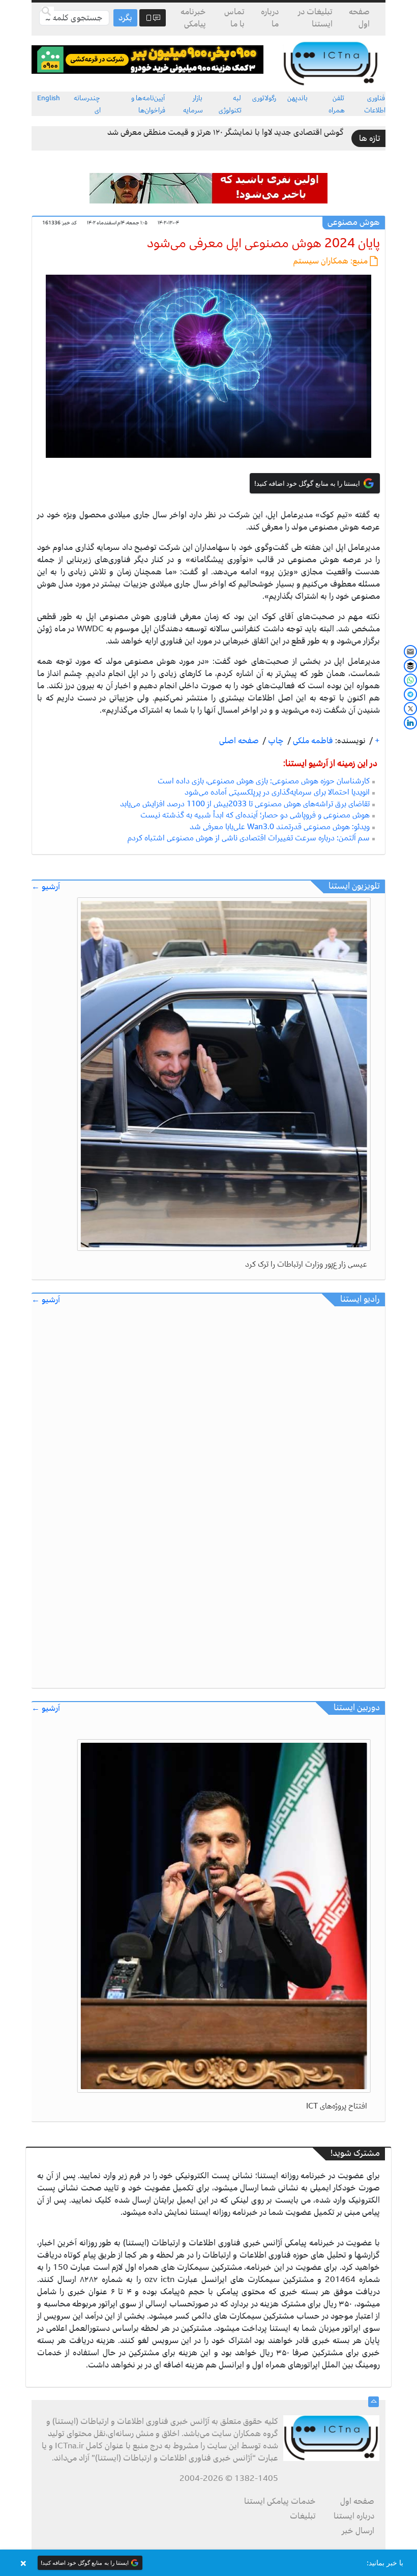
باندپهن (297, 98)
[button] (208, 2563)
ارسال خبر (358, 2531)
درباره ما (270, 18)
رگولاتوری (264, 98)
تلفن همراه (337, 104)
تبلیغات (303, 2516)
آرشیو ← (46, 887)
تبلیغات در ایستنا (315, 18)
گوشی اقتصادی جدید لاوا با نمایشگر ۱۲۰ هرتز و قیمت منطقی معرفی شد (226, 132)
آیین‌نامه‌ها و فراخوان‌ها (148, 104)
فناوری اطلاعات (375, 104)
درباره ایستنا (354, 2516)
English (49, 98)
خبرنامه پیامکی (193, 18)
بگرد (125, 18)
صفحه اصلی (239, 741)
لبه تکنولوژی (230, 104)
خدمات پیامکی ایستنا (280, 2501)
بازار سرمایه (193, 104)
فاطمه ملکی (312, 741)
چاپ (275, 741)
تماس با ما (234, 18)
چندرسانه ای (87, 104)
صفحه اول (359, 18)
